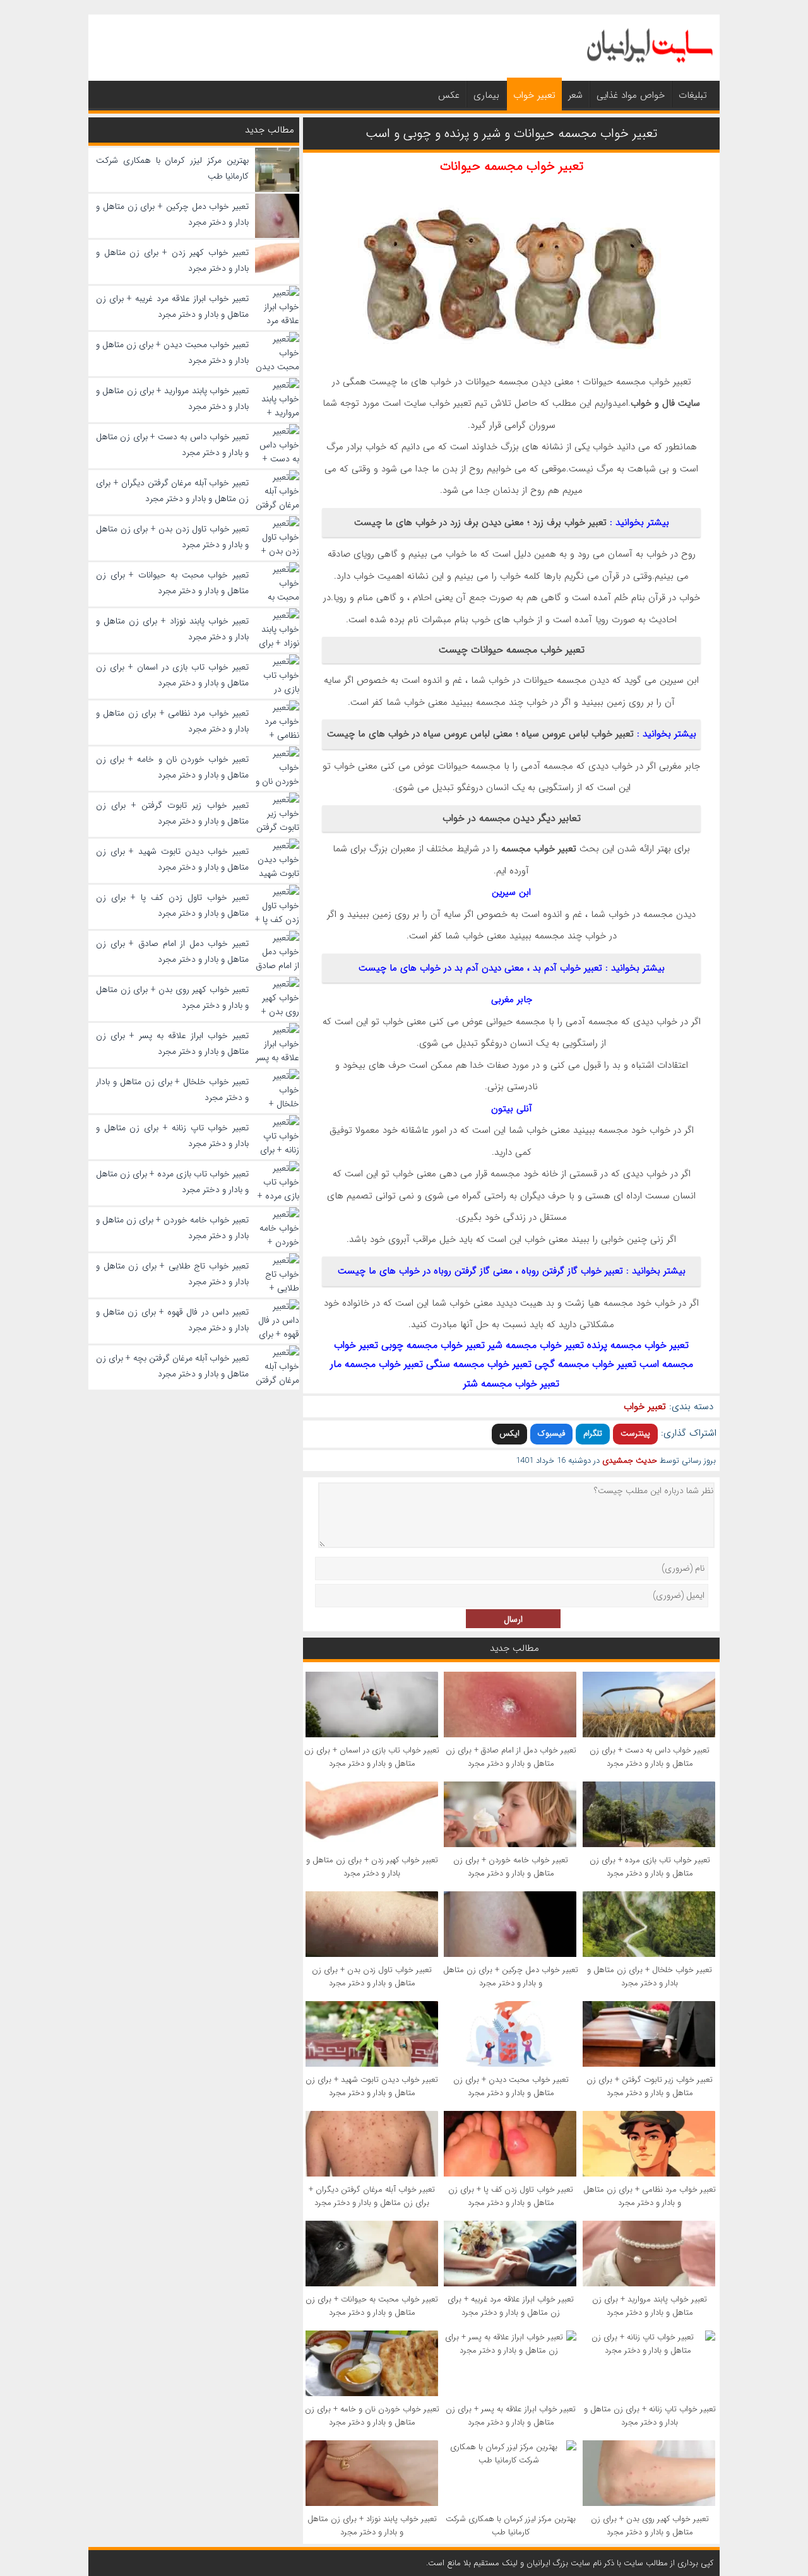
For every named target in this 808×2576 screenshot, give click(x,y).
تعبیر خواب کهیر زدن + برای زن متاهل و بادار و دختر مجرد (372, 1867)
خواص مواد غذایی (631, 95)
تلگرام (593, 1433)
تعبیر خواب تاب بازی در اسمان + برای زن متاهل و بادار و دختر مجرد (372, 1757)
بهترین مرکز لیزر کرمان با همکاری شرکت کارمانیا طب (511, 2526)
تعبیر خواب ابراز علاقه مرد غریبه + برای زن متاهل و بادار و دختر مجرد (511, 2306)
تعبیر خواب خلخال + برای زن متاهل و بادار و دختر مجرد (650, 1976)
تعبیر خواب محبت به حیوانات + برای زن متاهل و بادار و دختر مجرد (372, 2306)
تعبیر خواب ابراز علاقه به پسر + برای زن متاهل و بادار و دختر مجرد (511, 2416)
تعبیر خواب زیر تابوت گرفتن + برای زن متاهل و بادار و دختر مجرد (650, 2086)
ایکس (509, 1433)
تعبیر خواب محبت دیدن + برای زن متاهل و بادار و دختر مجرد (511, 2086)
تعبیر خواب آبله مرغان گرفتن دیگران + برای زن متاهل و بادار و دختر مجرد (372, 2196)
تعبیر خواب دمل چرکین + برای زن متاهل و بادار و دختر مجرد (511, 1976)
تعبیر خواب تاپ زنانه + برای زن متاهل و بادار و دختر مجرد (650, 2416)
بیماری (486, 95)
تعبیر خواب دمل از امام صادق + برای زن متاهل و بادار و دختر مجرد (511, 1757)
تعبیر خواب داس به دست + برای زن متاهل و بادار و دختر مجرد (650, 1757)
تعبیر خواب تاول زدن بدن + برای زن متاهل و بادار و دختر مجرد (372, 1976)
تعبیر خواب (534, 95)
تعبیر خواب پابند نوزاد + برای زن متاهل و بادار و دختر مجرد (372, 2526)
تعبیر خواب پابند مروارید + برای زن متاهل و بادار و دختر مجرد (650, 2306)
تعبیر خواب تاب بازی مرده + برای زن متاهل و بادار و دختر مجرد (650, 1867)
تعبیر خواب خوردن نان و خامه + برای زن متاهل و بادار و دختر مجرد (372, 2416)
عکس (449, 95)
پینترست (635, 1433)
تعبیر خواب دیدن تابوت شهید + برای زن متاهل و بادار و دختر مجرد (372, 2086)
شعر (575, 95)
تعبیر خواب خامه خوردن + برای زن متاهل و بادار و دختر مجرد (511, 1867)
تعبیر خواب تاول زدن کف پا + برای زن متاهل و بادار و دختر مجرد (511, 2196)
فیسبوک (551, 1433)
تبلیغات (693, 95)
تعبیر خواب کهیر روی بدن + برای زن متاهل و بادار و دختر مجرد (650, 2526)
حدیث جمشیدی (630, 1461)
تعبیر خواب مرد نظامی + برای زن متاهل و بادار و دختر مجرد (650, 2196)
